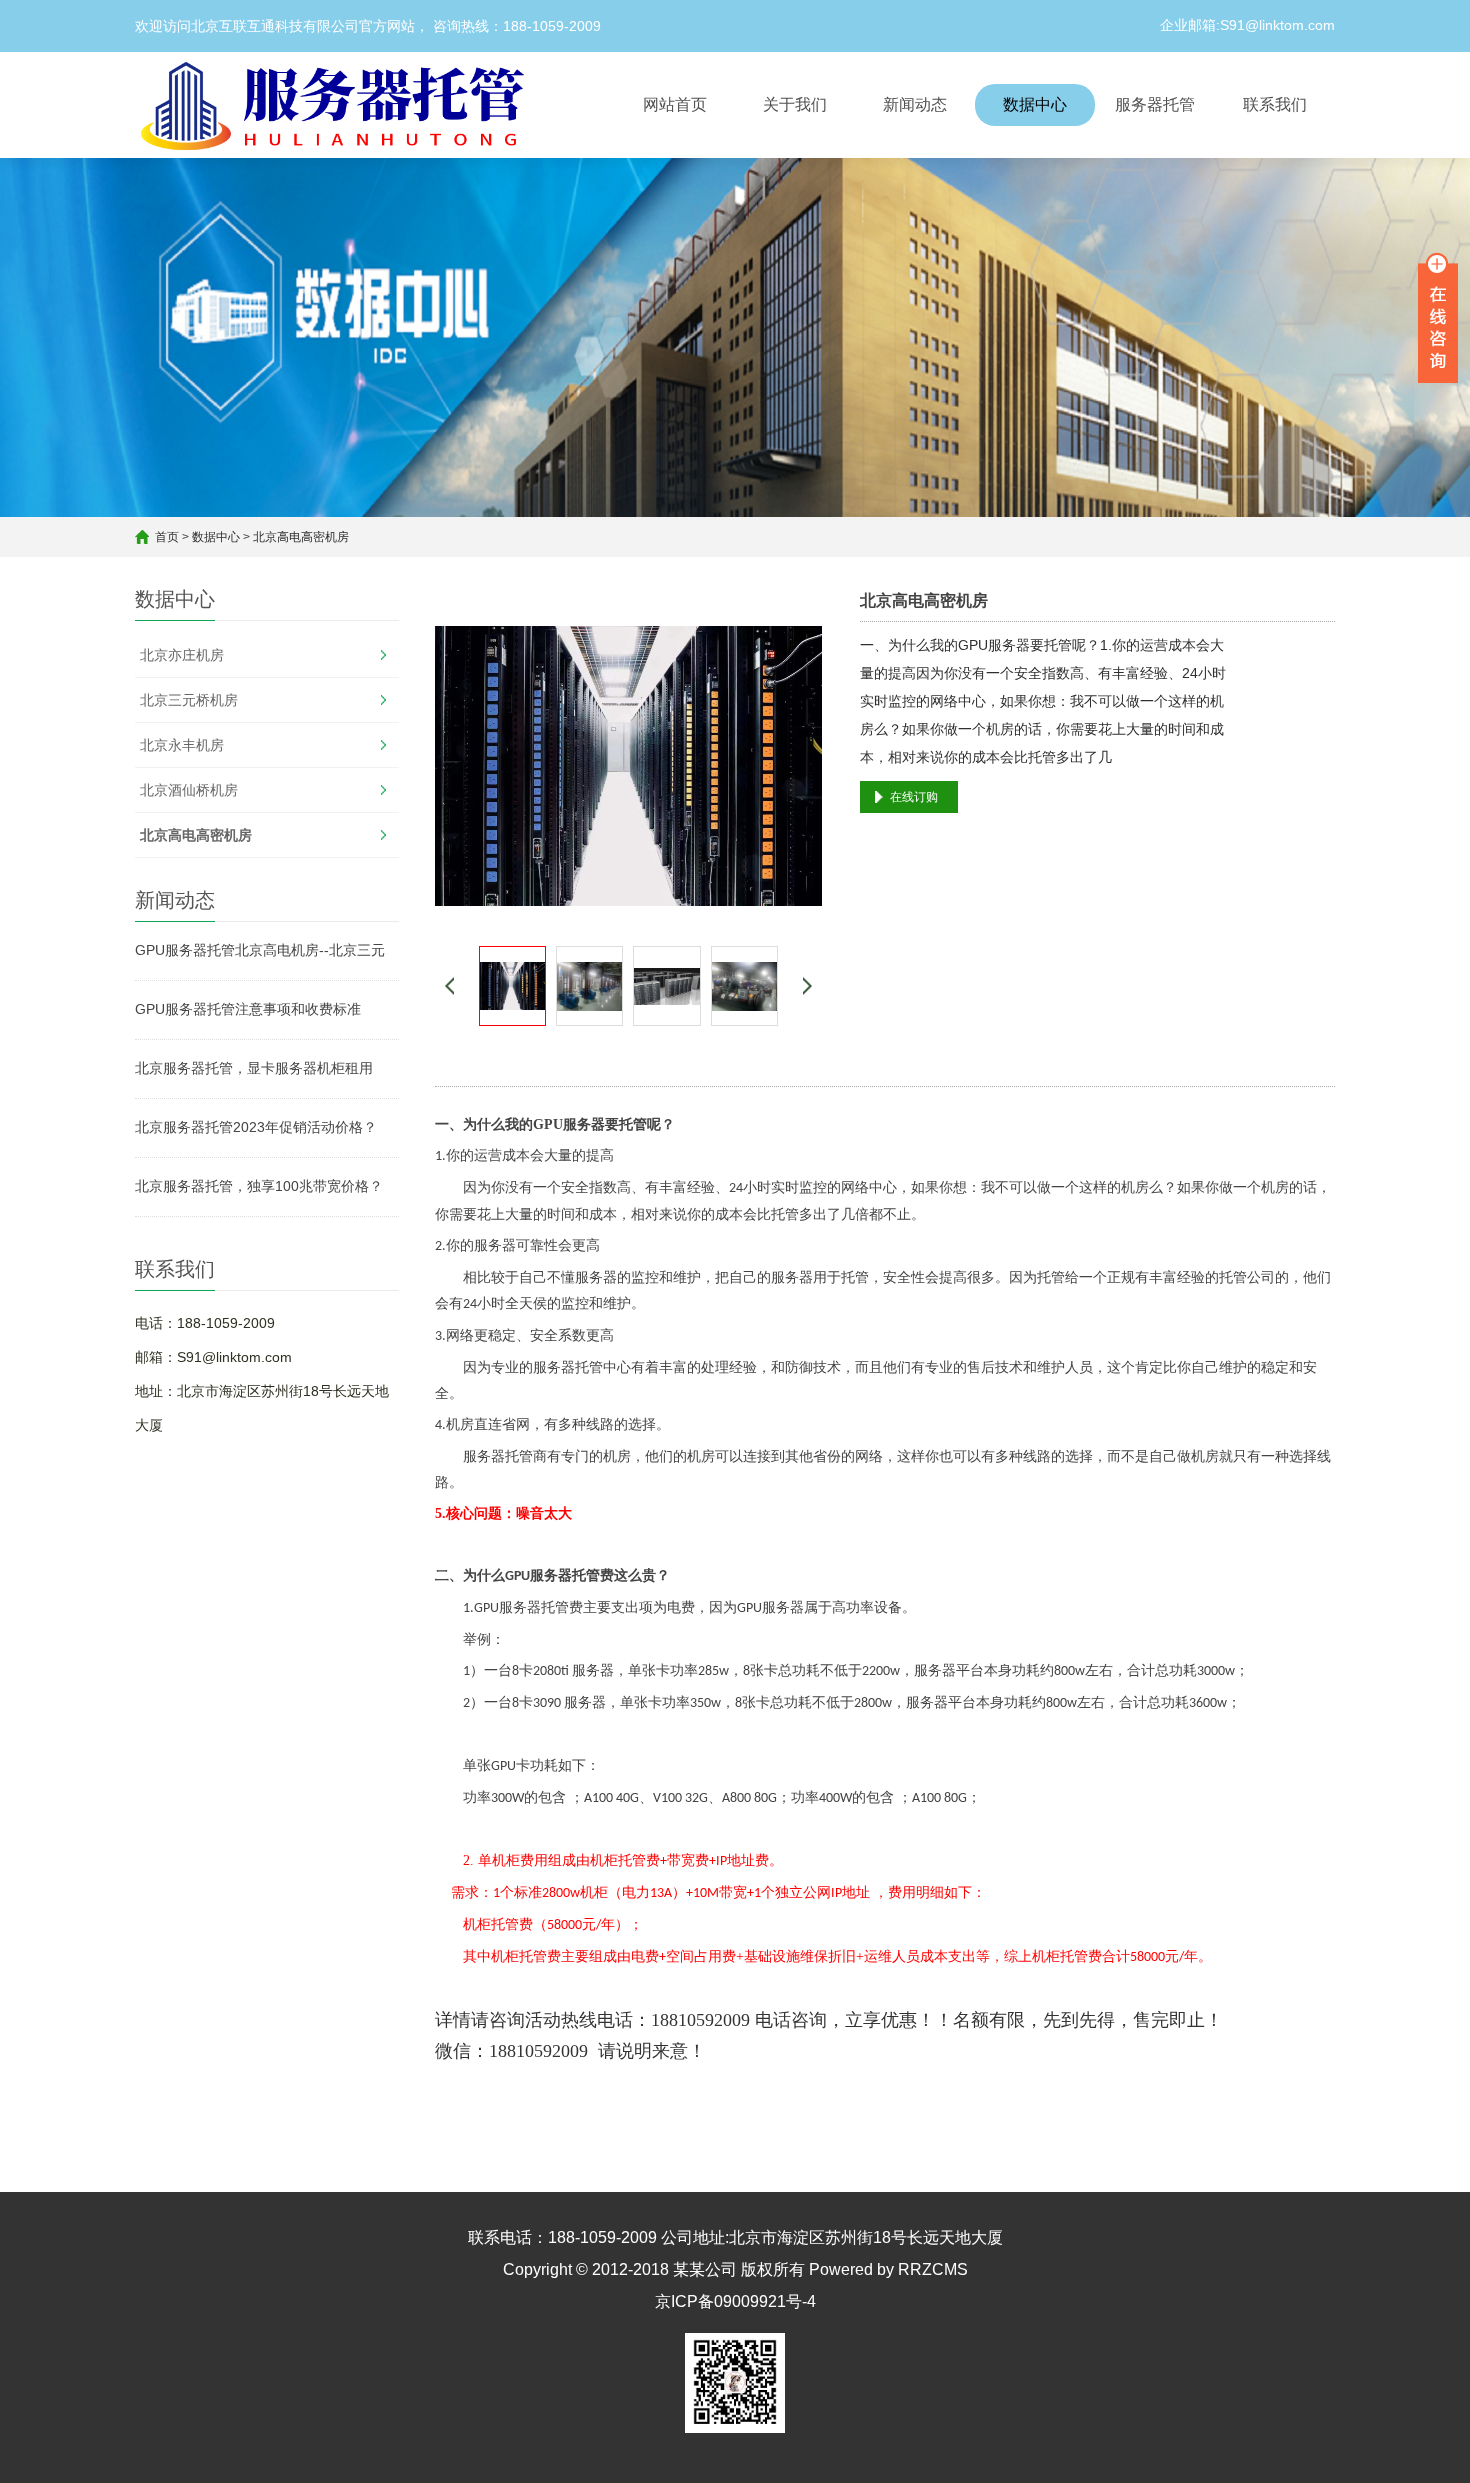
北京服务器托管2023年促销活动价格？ (256, 1127)
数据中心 (1035, 104)
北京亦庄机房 (182, 655)
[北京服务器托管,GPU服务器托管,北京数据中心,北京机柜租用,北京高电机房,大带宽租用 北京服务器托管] (338, 105)
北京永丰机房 (182, 745)
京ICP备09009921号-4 (735, 2301)
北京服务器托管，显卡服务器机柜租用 (254, 1068)
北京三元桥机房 (189, 700)
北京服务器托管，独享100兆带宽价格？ (259, 1186)
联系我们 (1275, 104)
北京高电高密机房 (301, 537)
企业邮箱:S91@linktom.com (1247, 25)
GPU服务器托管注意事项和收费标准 (248, 1009)
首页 (167, 537)
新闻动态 (915, 104)
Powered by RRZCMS (886, 2269)
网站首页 (675, 104)
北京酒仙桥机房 (189, 790)
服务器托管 (1155, 104)
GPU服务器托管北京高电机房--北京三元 (260, 950)
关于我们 (795, 104)
